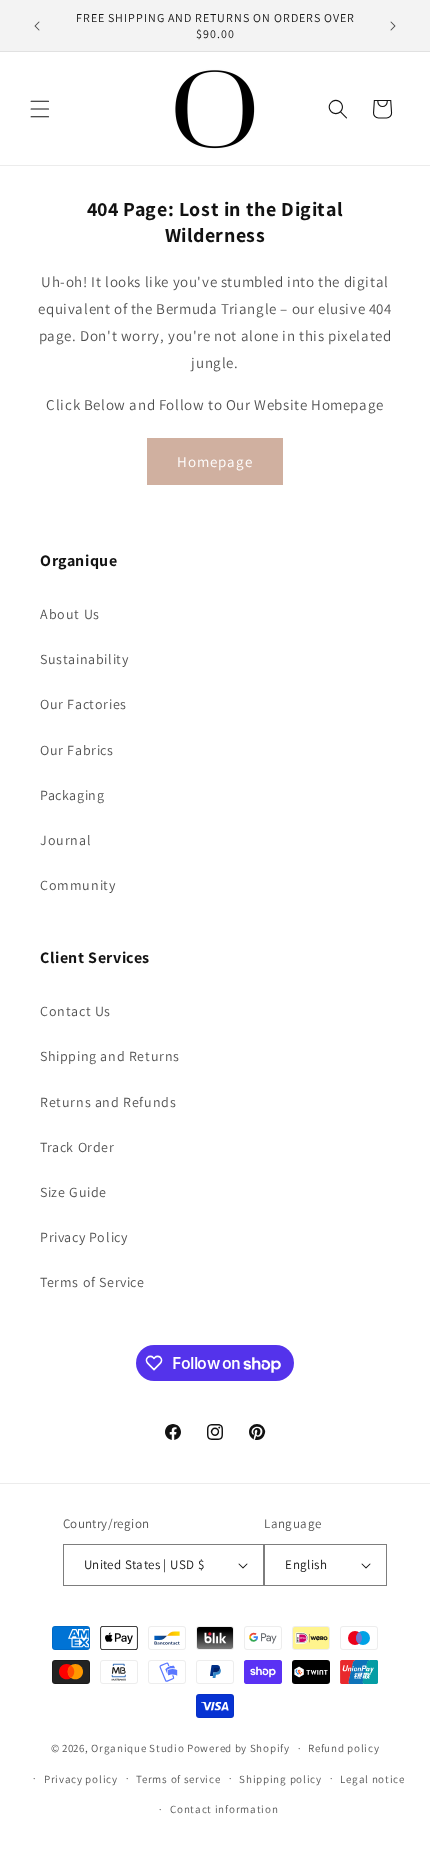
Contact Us (75, 1011)
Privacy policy (81, 1779)
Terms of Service (92, 1282)
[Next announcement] (393, 26)
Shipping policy (280, 1779)
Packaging (72, 795)
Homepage (215, 461)
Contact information (224, 1809)
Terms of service (178, 1779)
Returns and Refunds (108, 1102)
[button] (40, 109)
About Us (70, 614)
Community (77, 885)
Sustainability (84, 659)
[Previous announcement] (37, 26)
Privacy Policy (83, 1237)
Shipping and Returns (110, 1056)
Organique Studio (137, 1748)
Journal (65, 840)
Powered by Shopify (238, 1748)
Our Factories (83, 704)
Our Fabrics (77, 750)
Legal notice (372, 1779)
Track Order (77, 1147)
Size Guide (73, 1192)
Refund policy (343, 1748)
